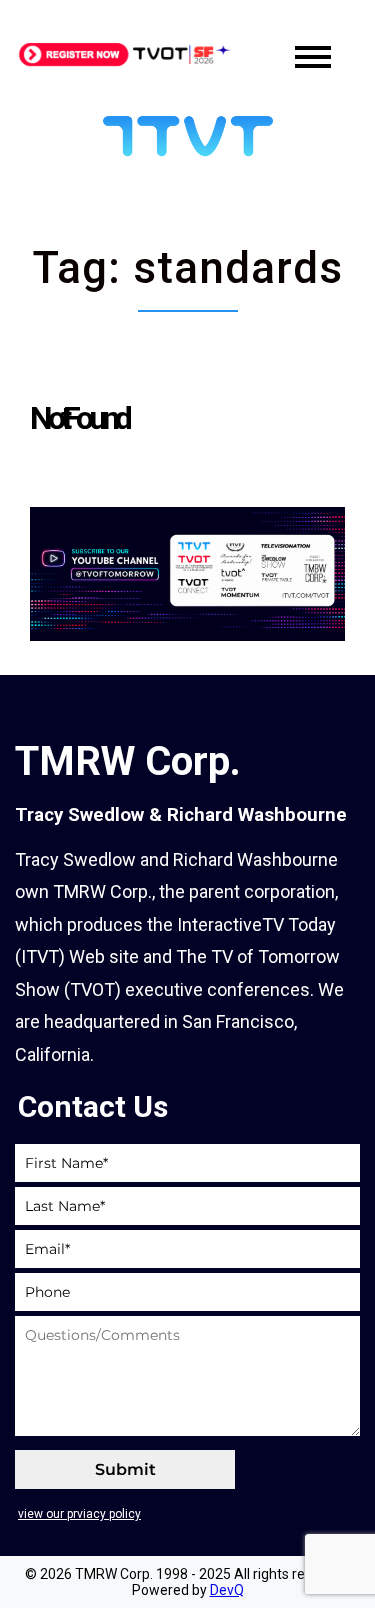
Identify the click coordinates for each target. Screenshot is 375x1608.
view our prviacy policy (79, 1514)
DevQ (227, 1590)
